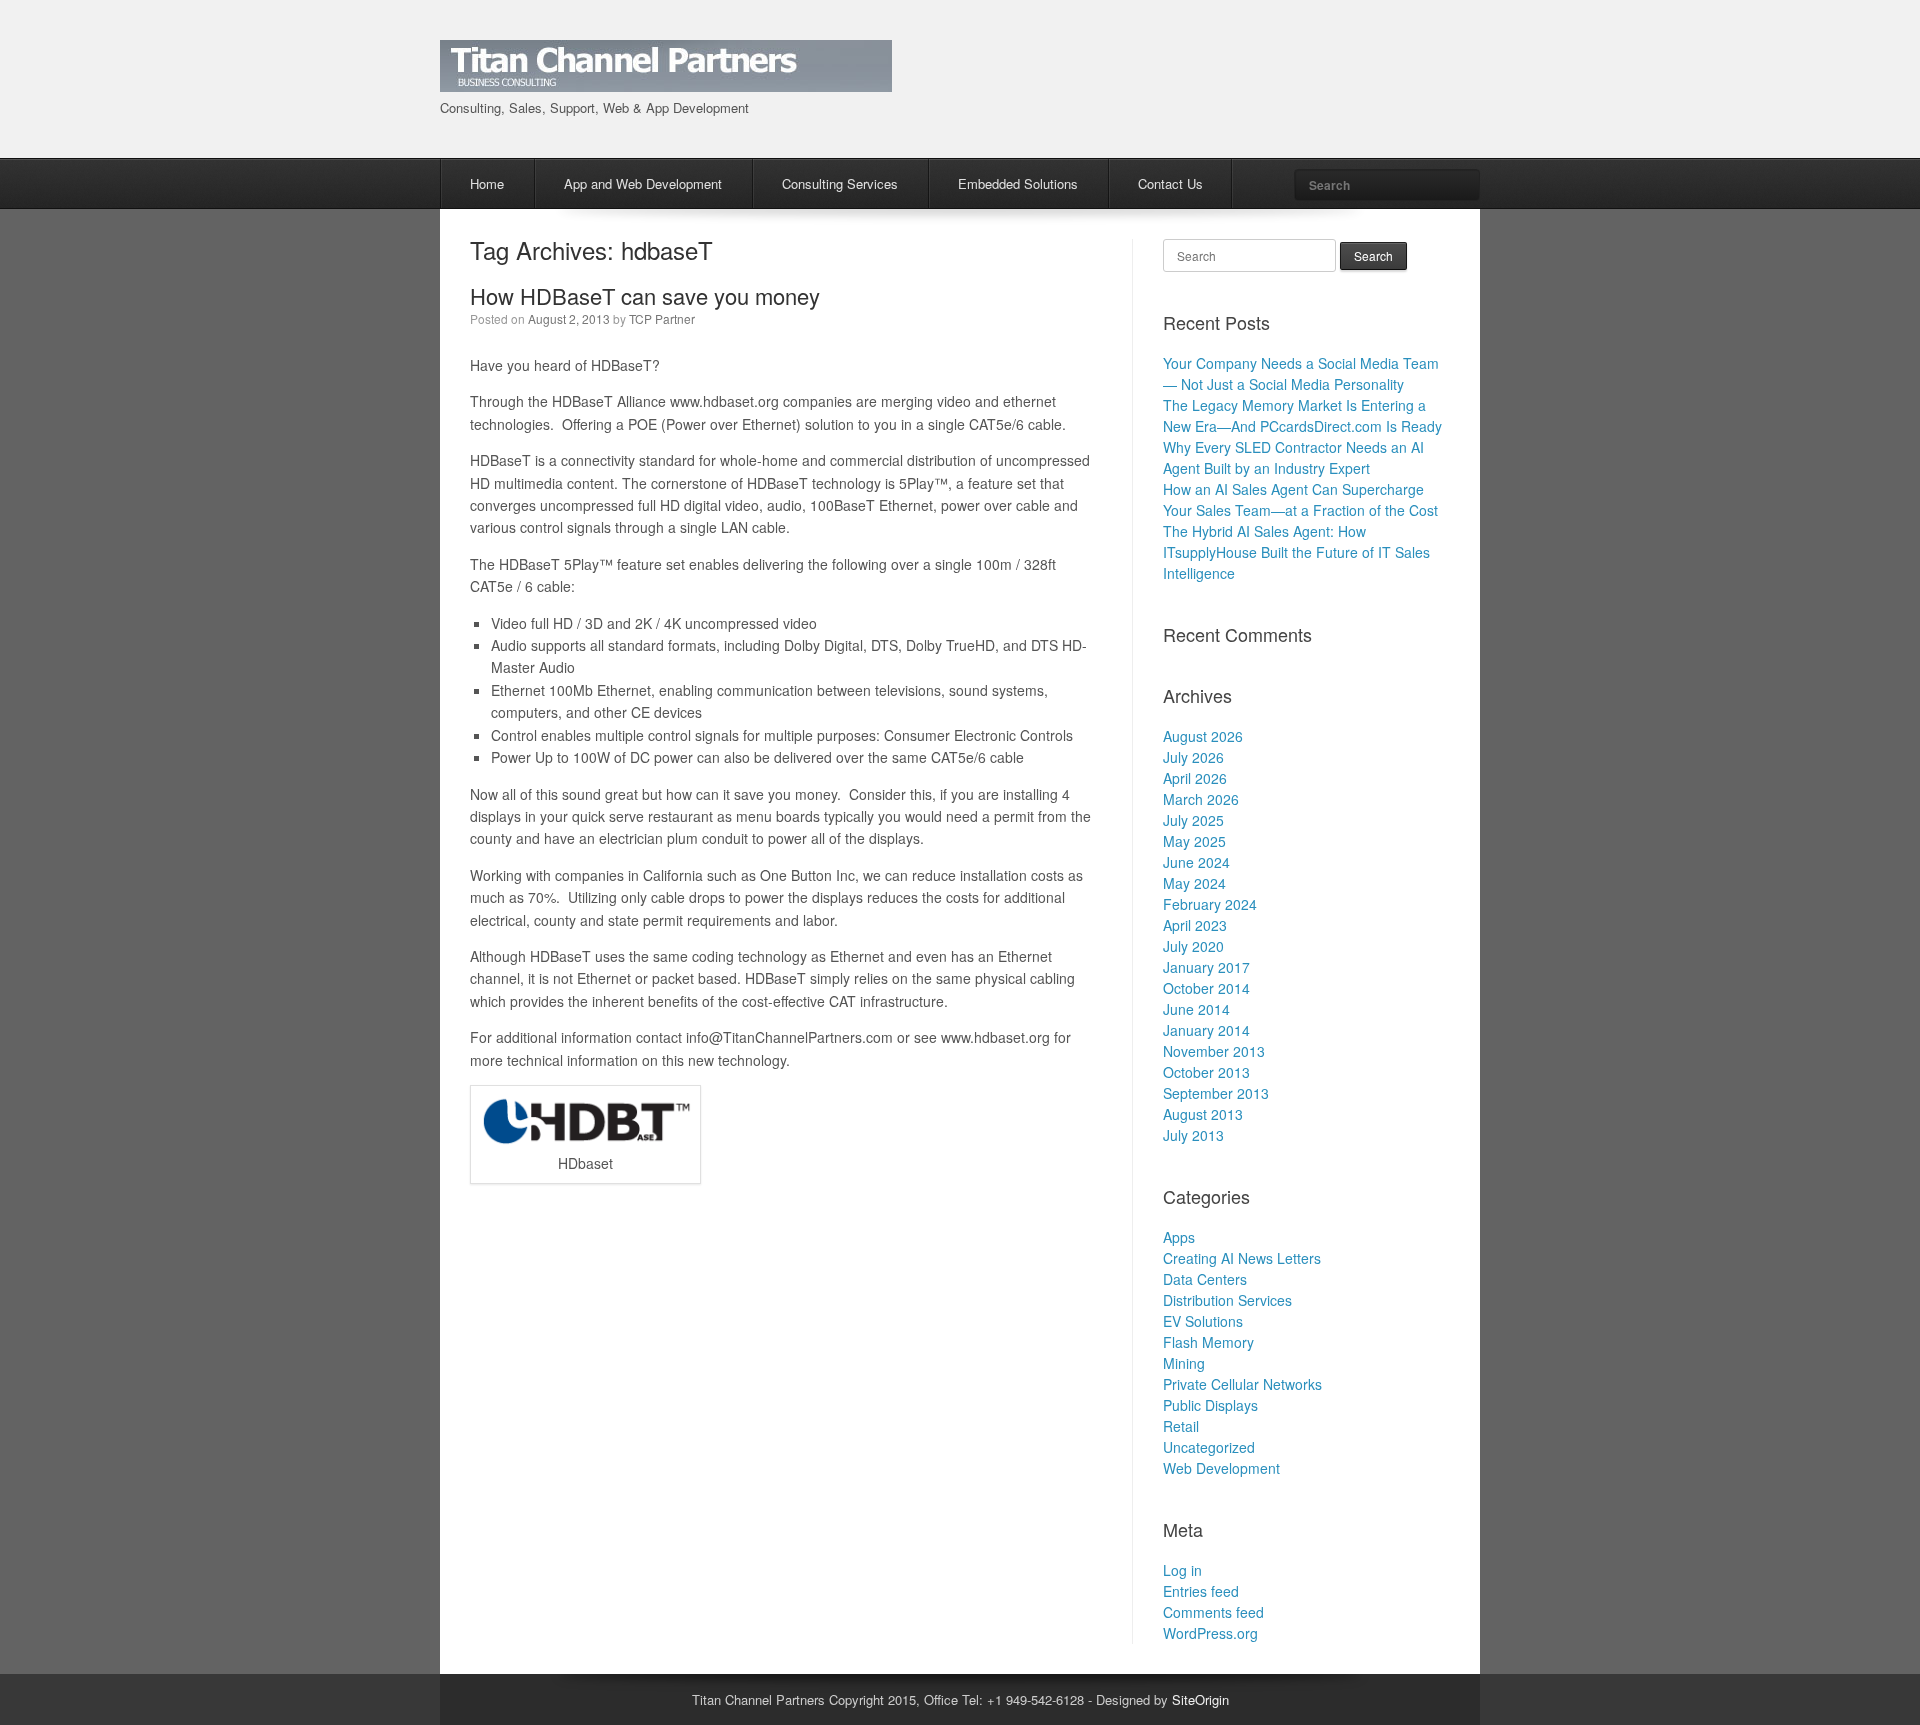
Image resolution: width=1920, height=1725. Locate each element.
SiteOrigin (1200, 1699)
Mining (1184, 1363)
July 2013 (1193, 1135)
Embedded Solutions (1018, 183)
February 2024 (1210, 904)
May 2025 (1194, 841)
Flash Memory (1208, 1342)
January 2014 (1206, 1030)
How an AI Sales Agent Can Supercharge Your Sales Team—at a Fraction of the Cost (1300, 499)
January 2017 (1206, 967)
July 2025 (1193, 820)
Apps (1179, 1237)
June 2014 (1196, 1009)
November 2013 (1214, 1051)
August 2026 (1203, 736)
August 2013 (1203, 1114)
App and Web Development (643, 183)
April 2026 (1195, 778)
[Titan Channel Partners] (666, 80)
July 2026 (1193, 757)
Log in (1182, 1570)
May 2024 (1194, 883)
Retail (1181, 1426)
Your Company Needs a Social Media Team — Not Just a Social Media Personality (1301, 373)
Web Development (1221, 1468)
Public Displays (1210, 1405)
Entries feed (1201, 1591)
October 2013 (1206, 1072)
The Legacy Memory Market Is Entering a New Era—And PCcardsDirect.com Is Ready (1302, 415)
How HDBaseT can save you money (645, 295)
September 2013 (1216, 1093)
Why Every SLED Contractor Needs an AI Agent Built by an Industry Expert (1293, 457)
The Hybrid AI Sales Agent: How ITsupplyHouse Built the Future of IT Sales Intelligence (1296, 552)
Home (487, 183)
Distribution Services (1227, 1300)
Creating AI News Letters (1242, 1258)
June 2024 (1196, 862)
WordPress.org (1210, 1633)
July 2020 (1193, 946)
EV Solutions (1203, 1321)
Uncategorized (1209, 1447)
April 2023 (1195, 925)
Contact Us (1170, 183)
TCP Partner (662, 318)
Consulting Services (840, 183)
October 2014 (1206, 988)
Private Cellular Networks (1242, 1384)
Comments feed (1213, 1612)
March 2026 (1201, 799)
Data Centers (1205, 1279)
